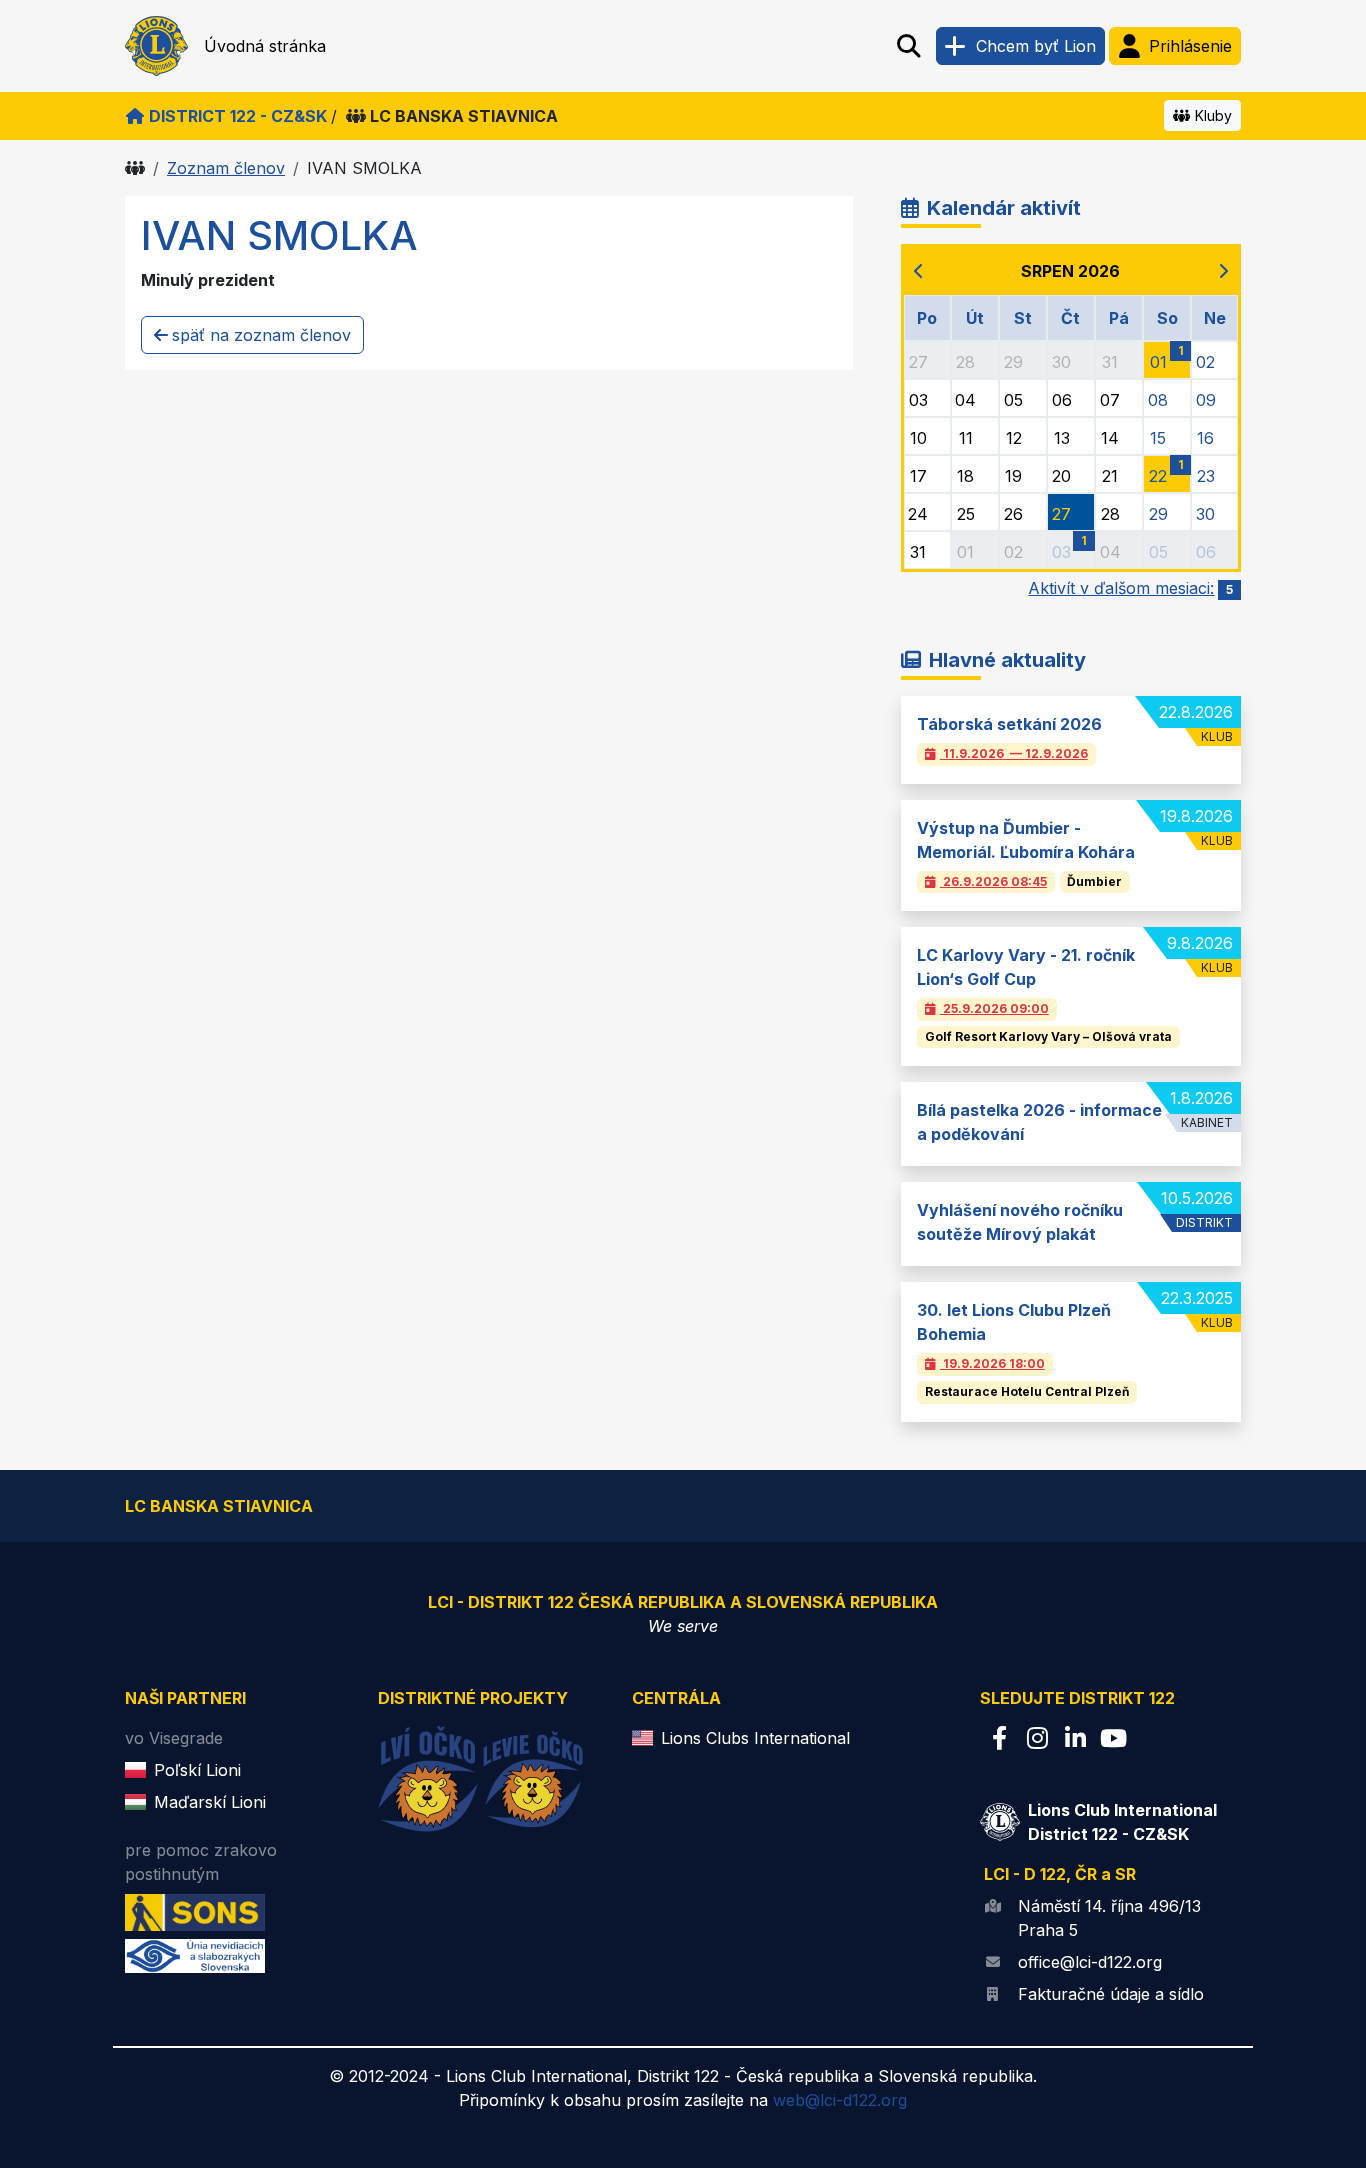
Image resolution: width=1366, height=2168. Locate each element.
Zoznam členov (226, 168)
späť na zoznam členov (261, 335)
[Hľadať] (909, 46)
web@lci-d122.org (840, 2100)
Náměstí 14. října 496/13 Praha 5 (1109, 1918)
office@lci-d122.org (1090, 1962)
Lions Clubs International (755, 1738)
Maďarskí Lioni (210, 1802)
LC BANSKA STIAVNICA (464, 116)
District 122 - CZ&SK (238, 116)
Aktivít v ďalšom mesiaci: (1130, 588)
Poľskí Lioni (197, 1770)
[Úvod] (135, 168)
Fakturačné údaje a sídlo (1111, 1994)
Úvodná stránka (265, 46)
